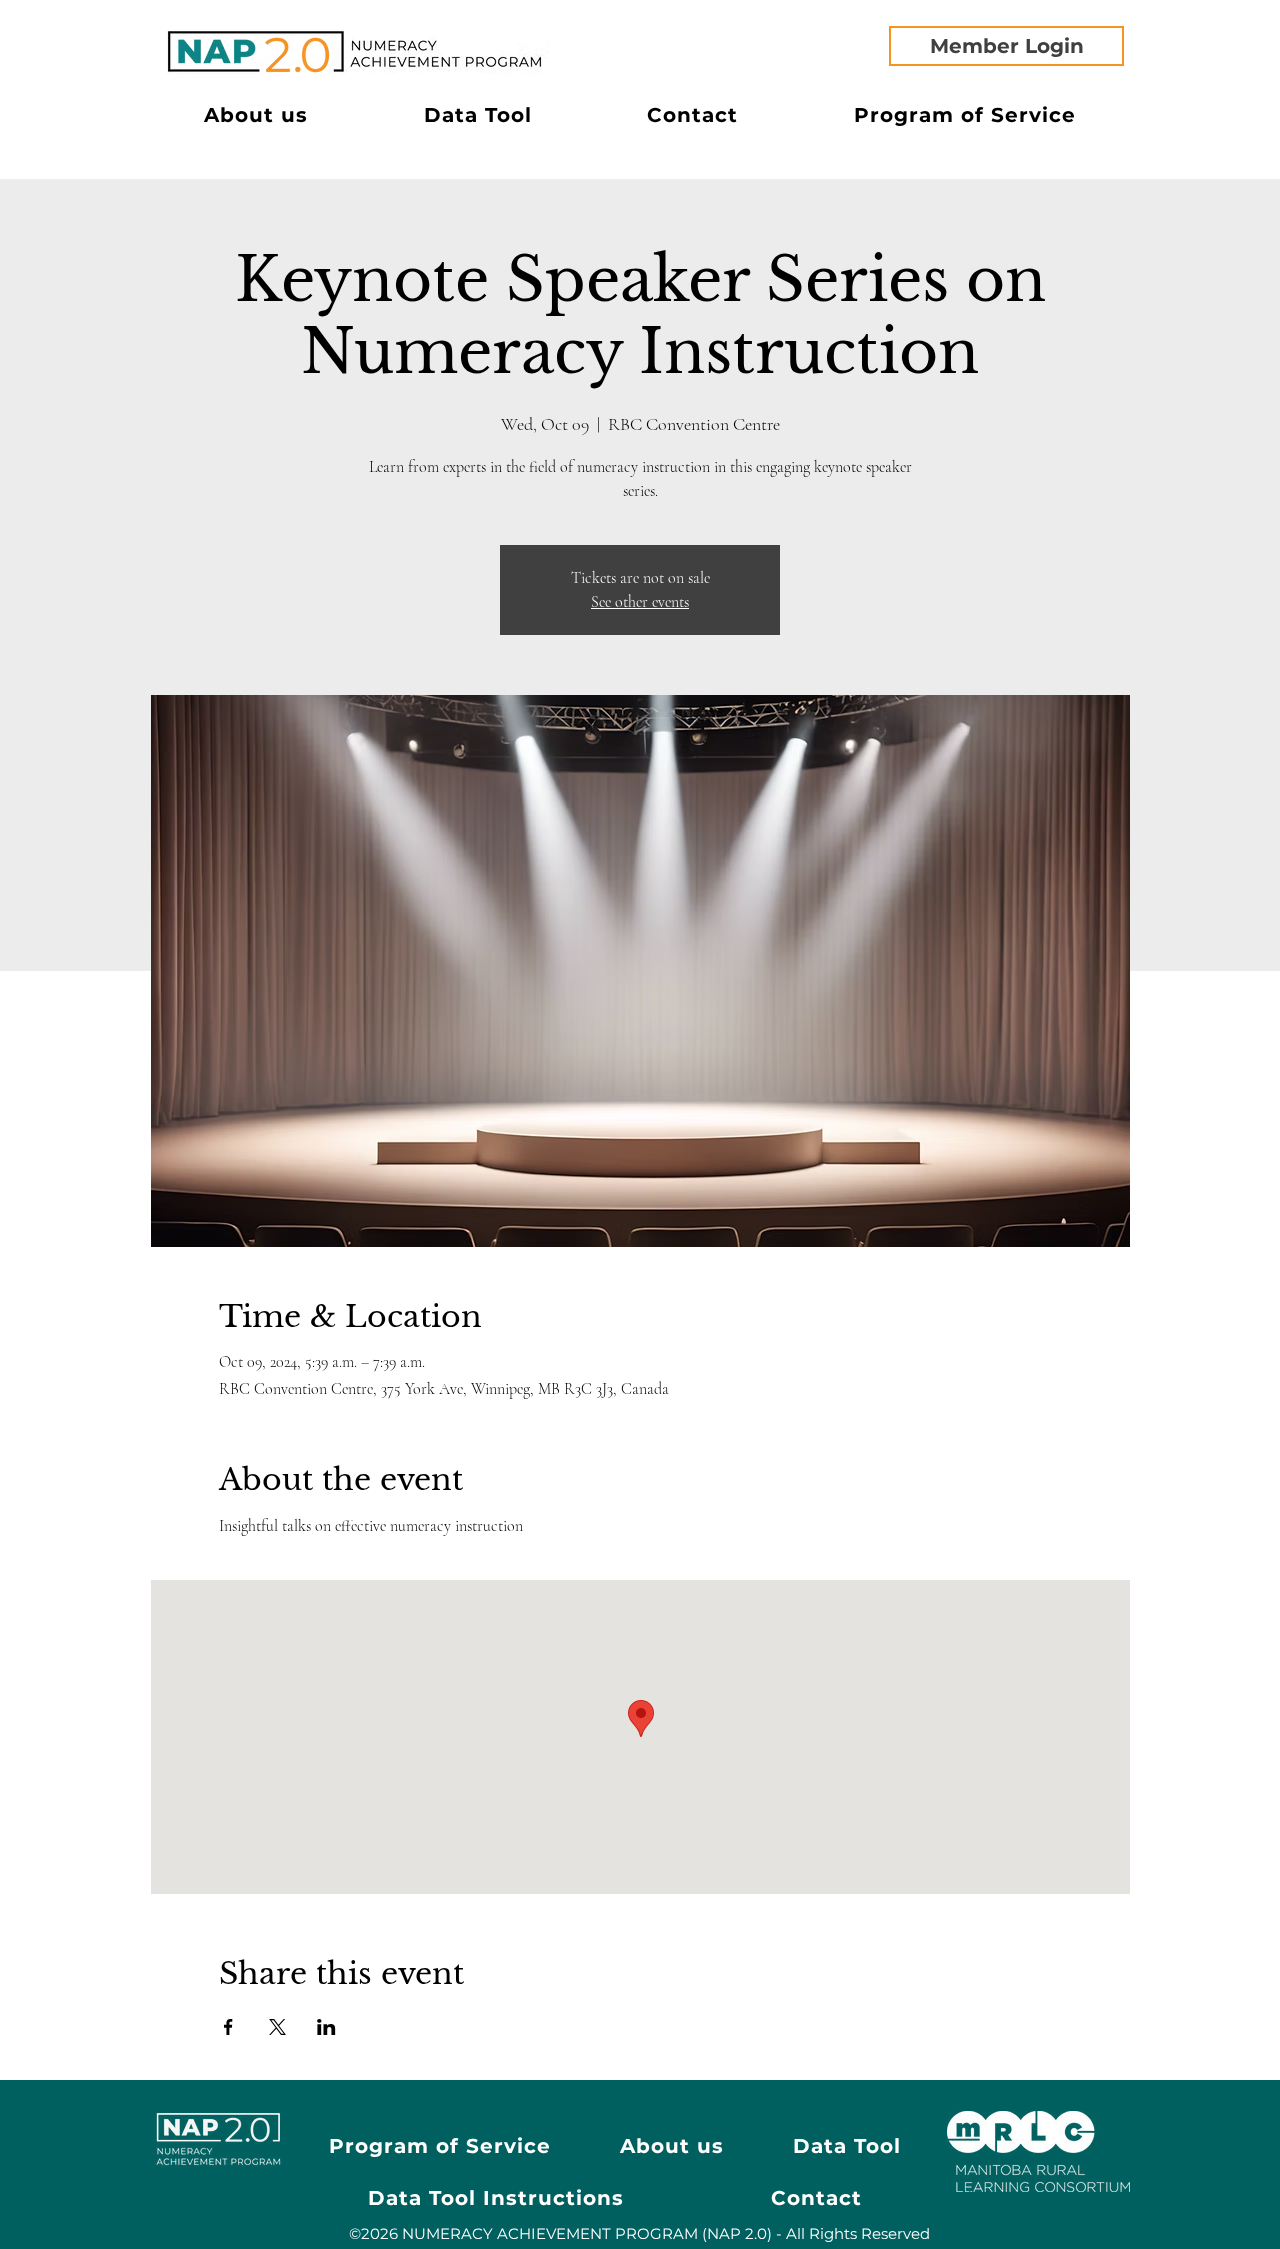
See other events (640, 602)
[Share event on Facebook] (228, 2027)
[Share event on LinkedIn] (326, 2027)
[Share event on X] (277, 2027)
